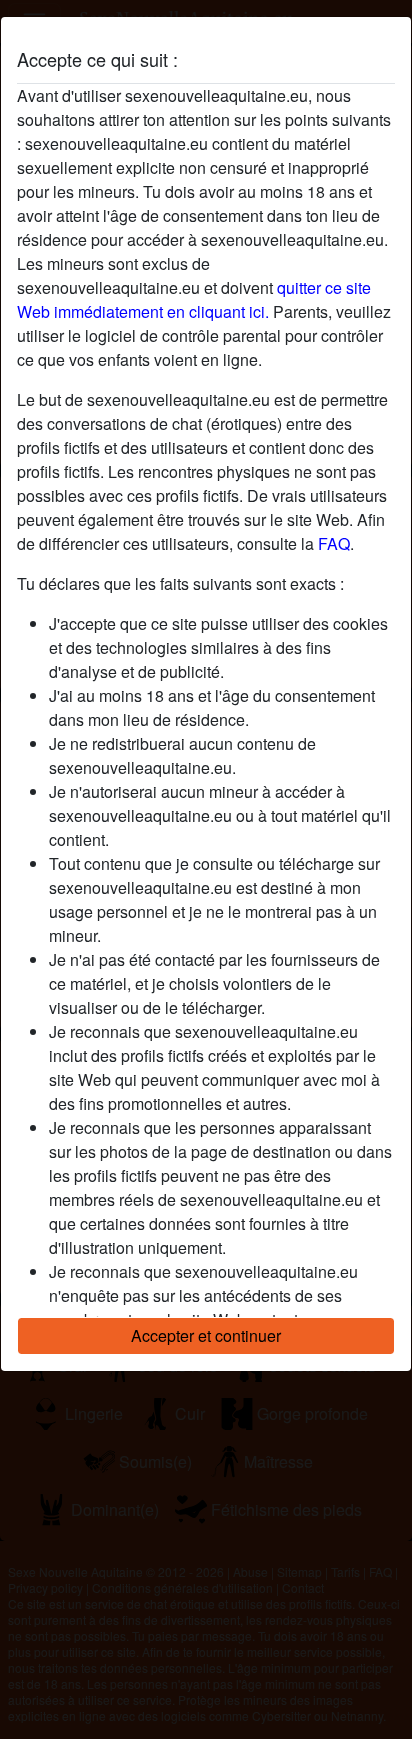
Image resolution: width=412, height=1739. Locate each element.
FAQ (334, 543)
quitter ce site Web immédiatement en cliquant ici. (194, 299)
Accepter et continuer (206, 1335)
